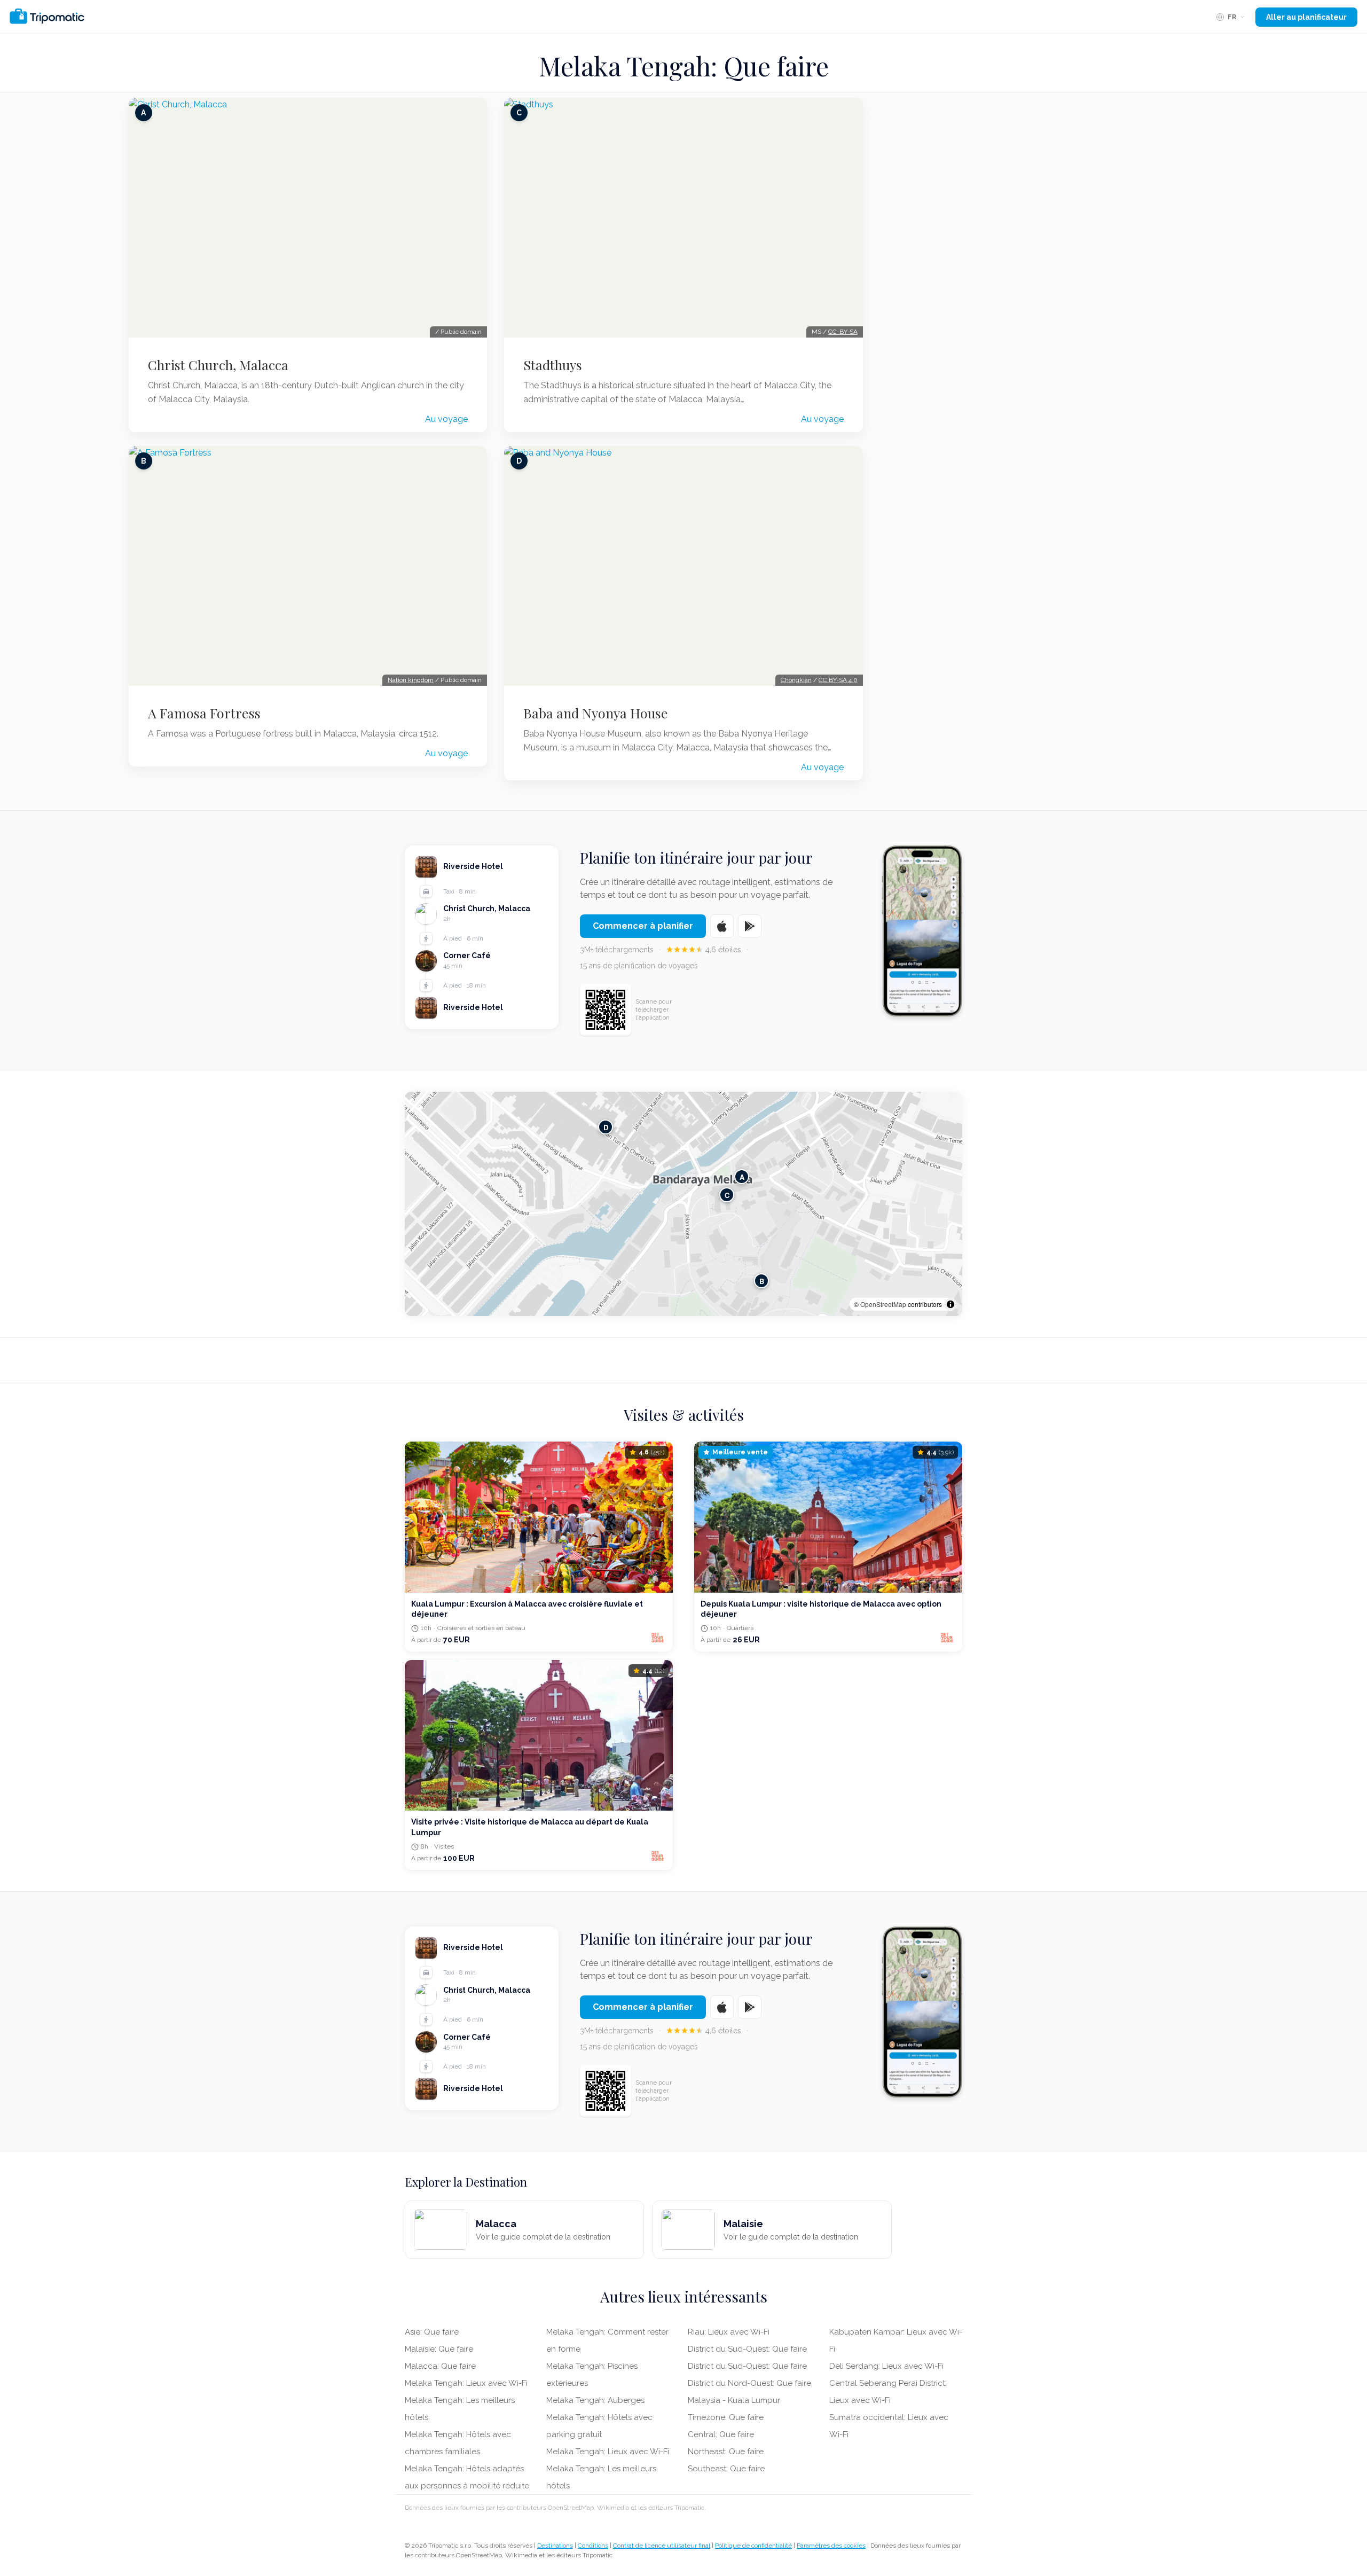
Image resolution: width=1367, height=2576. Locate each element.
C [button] (727, 1195)
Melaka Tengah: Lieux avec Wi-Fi (466, 2383)
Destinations (555, 2546)
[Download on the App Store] (722, 926)
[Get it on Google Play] (750, 926)
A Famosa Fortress (204, 713)
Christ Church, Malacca (218, 365)
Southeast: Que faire (726, 2469)
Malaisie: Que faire (439, 2349)
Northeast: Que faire (726, 2452)
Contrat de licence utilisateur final (662, 2546)
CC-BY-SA (843, 332)
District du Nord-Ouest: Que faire (749, 2383)
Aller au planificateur (1306, 17)
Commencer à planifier (643, 926)
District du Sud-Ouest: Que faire (747, 2349)
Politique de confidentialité (753, 2546)
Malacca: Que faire (440, 2366)
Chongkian (796, 680)
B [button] (762, 1281)
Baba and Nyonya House (596, 713)
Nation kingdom (411, 680)
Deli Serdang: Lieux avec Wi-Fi (886, 2366)
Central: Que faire (721, 2434)
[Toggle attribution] (950, 1304)
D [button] (606, 1127)
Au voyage (446, 419)
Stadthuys (553, 365)
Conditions (593, 2546)
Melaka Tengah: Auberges (595, 2400)
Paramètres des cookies (831, 2546)
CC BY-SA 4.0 (838, 680)
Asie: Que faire (432, 2332)
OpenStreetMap (883, 1304)
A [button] (742, 1176)
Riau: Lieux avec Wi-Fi (729, 2332)
